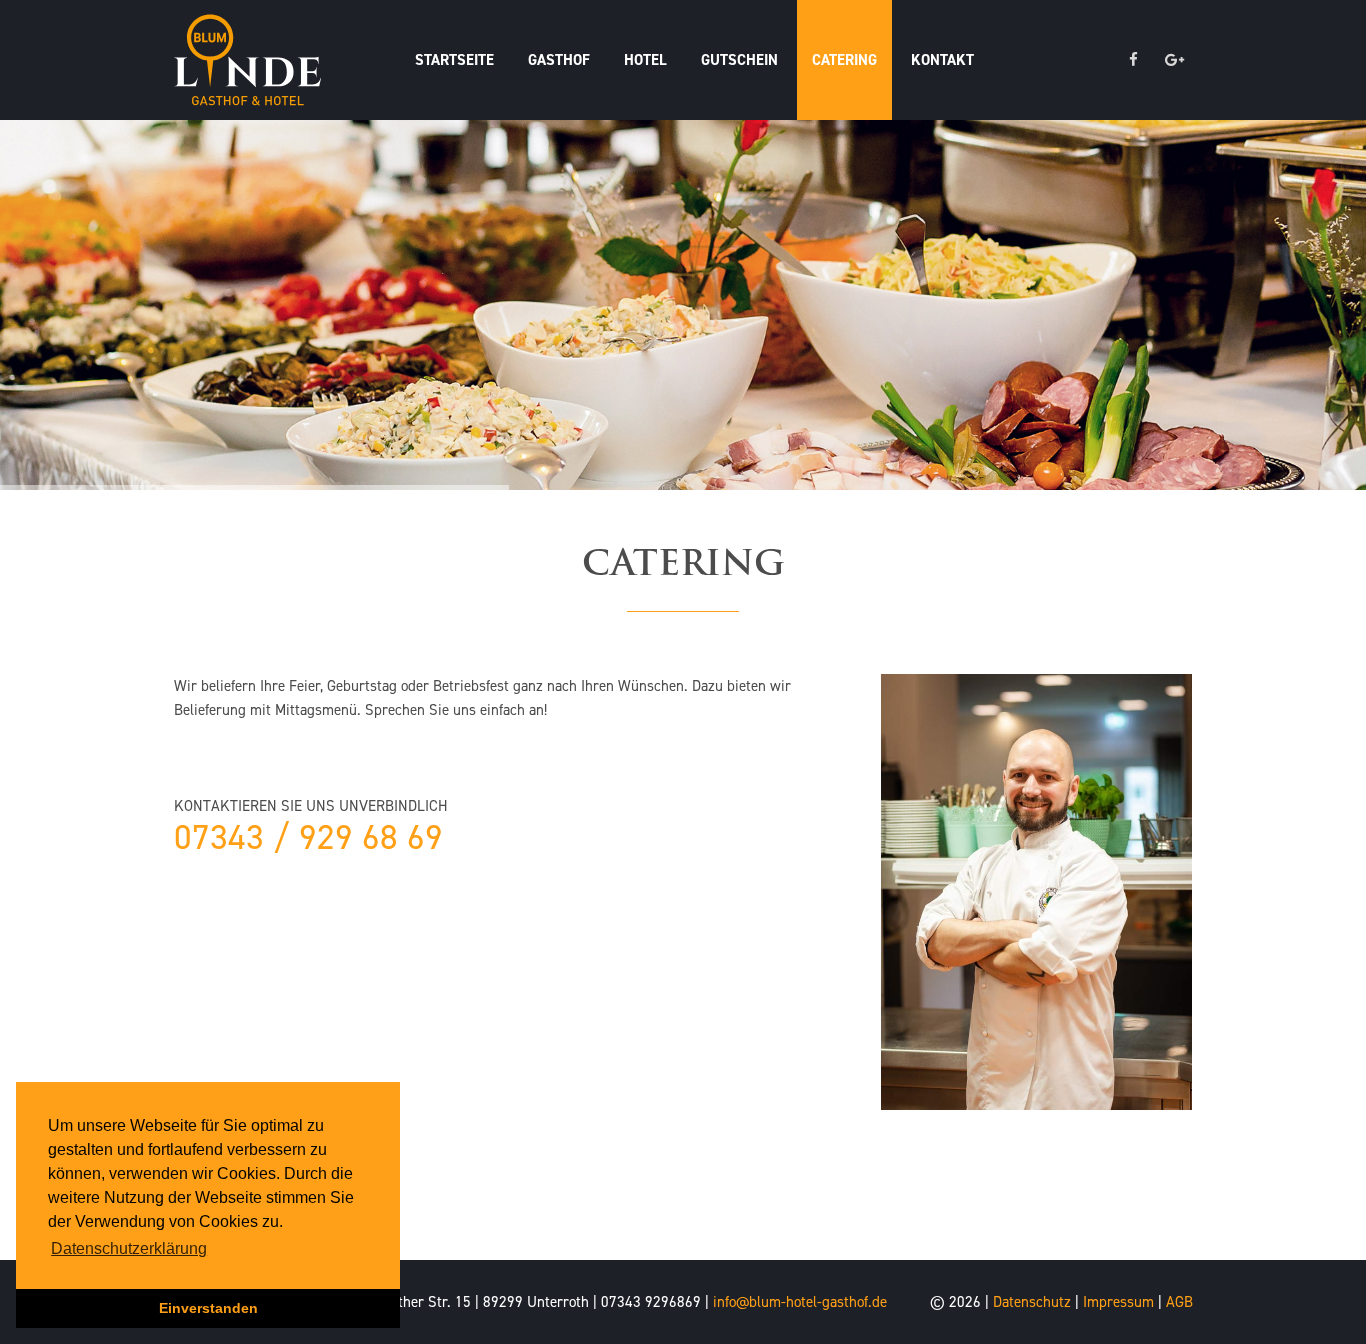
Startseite (454, 60)
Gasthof (559, 60)
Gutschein (739, 60)
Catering (844, 60)
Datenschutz (1032, 1302)
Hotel (645, 60)
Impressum (1118, 1302)
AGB (1179, 1302)
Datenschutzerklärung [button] (129, 1248)
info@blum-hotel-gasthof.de (800, 1302)
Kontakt (942, 60)
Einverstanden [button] (208, 1308)
